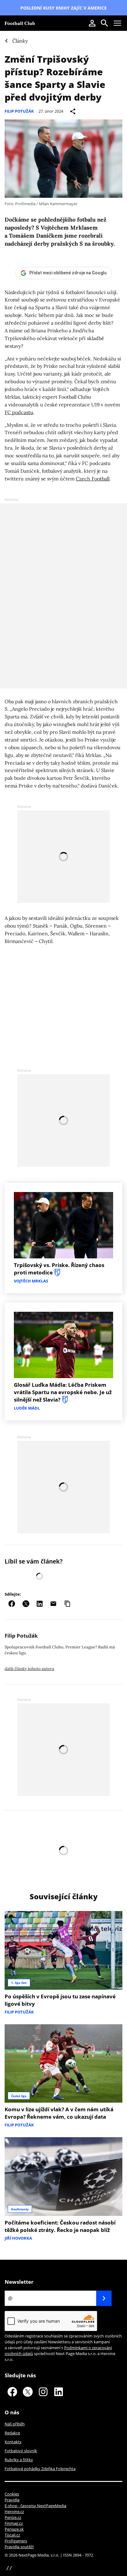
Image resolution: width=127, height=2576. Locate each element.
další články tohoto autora (29, 1669)
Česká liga (19, 2096)
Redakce (12, 2433)
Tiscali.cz (12, 2535)
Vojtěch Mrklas (31, 1281)
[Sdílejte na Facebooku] (12, 1604)
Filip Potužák (19, 111)
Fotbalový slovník (21, 2451)
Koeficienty (20, 2209)
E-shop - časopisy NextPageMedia (35, 2506)
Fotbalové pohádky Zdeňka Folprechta (40, 2469)
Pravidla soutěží (19, 2547)
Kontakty (13, 2442)
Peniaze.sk (14, 2529)
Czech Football (93, 479)
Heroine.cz (14, 2512)
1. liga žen (19, 1983)
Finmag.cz (14, 2523)
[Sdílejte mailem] (53, 1604)
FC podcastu (19, 412)
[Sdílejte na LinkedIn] (40, 1604)
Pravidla (12, 2500)
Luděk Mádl (27, 1408)
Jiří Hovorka (18, 2238)
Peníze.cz (13, 2517)
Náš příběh (15, 2424)
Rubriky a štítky (19, 2460)
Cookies (12, 2494)
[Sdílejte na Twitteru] (26, 1604)
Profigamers (16, 2541)
